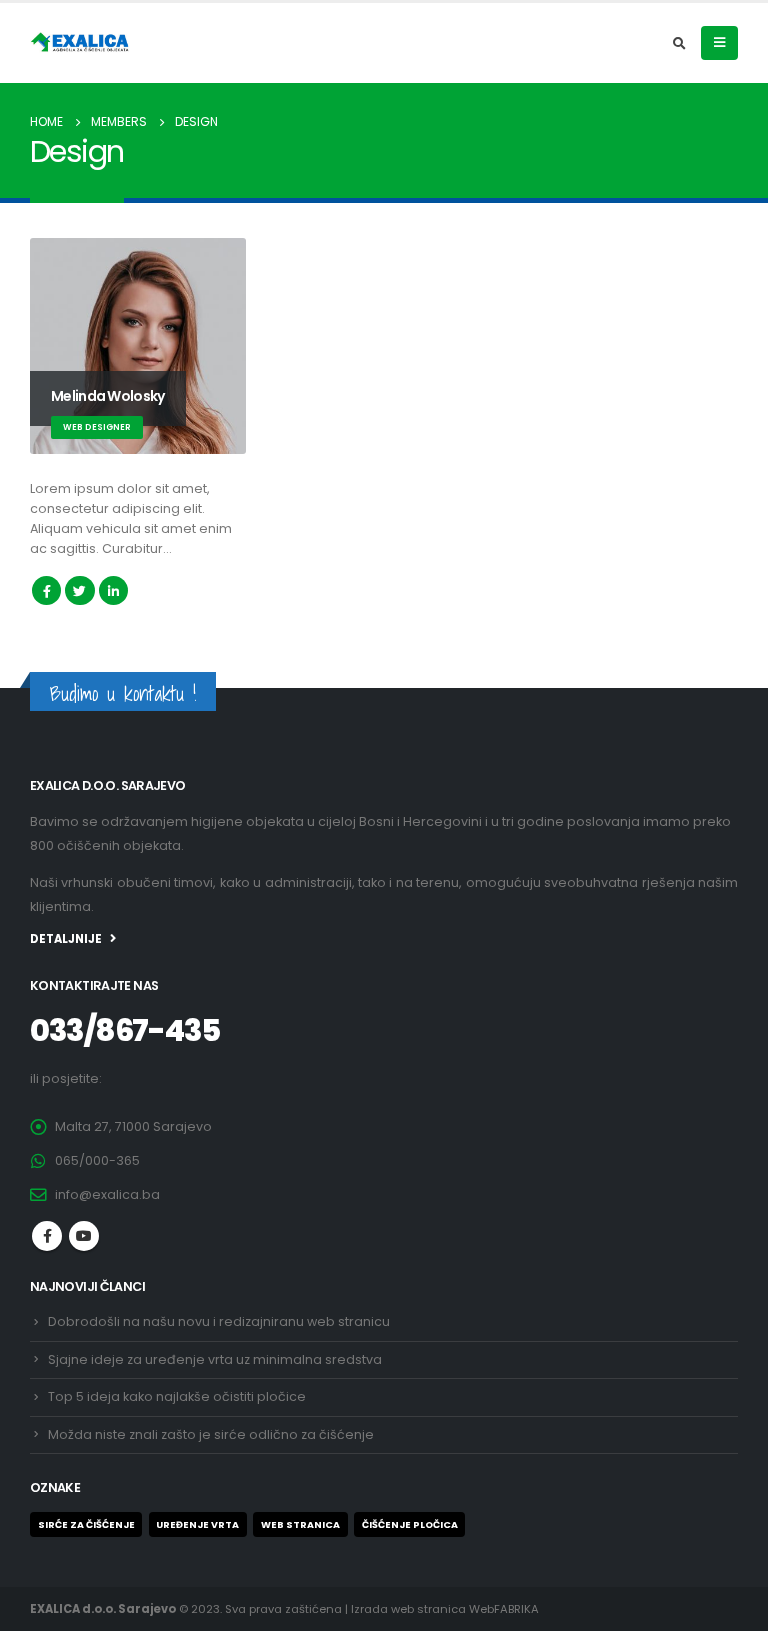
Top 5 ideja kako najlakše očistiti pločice (177, 1396)
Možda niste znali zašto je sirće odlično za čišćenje (211, 1434)
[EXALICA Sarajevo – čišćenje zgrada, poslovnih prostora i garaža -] (80, 43)
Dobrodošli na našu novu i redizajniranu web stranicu (219, 1321)
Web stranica (300, 1524)
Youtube (84, 1236)
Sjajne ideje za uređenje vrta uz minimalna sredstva (215, 1359)
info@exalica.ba (107, 1194)
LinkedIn (113, 590)
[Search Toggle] (679, 44)
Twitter (79, 590)
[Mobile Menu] (719, 43)
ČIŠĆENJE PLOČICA (410, 1524)
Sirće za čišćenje (86, 1524)
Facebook (46, 590)
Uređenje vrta (197, 1524)
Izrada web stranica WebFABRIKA (445, 1609)
